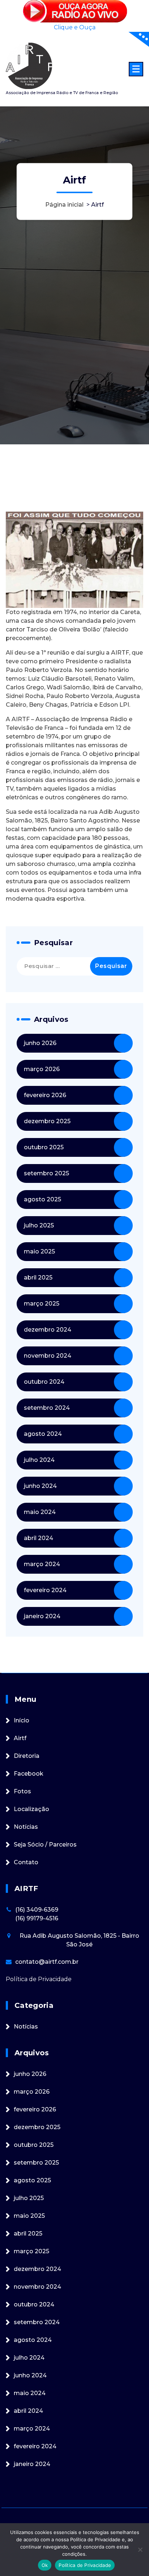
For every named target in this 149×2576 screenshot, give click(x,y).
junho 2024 (40, 1486)
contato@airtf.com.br (47, 1962)
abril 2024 (39, 1538)
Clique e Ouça (75, 27)
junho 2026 (40, 1043)
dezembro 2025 (47, 1121)
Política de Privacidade (39, 1979)
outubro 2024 (44, 1382)
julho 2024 (39, 1460)
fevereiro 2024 (45, 1590)
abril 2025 (38, 1278)
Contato (26, 1862)
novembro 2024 (48, 1356)
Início (22, 1720)
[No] (140, 2550)
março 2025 (42, 1304)
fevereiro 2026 (45, 1095)
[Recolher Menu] (136, 69)
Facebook (29, 1774)
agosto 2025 (42, 1199)
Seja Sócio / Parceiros (45, 1845)
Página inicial (64, 205)
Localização (31, 1809)
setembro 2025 (46, 1173)
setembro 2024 (47, 1408)
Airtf (20, 1738)
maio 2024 (40, 1512)
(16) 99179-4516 (37, 1918)
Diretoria (27, 1756)
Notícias (26, 1827)
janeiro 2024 (42, 1616)
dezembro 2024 (48, 1330)
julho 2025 (39, 1225)
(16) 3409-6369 (37, 1910)
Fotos (22, 1791)
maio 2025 (39, 1251)
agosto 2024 (43, 1434)
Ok (45, 2565)
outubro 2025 (44, 1147)
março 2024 (42, 1564)
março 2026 (42, 1069)
